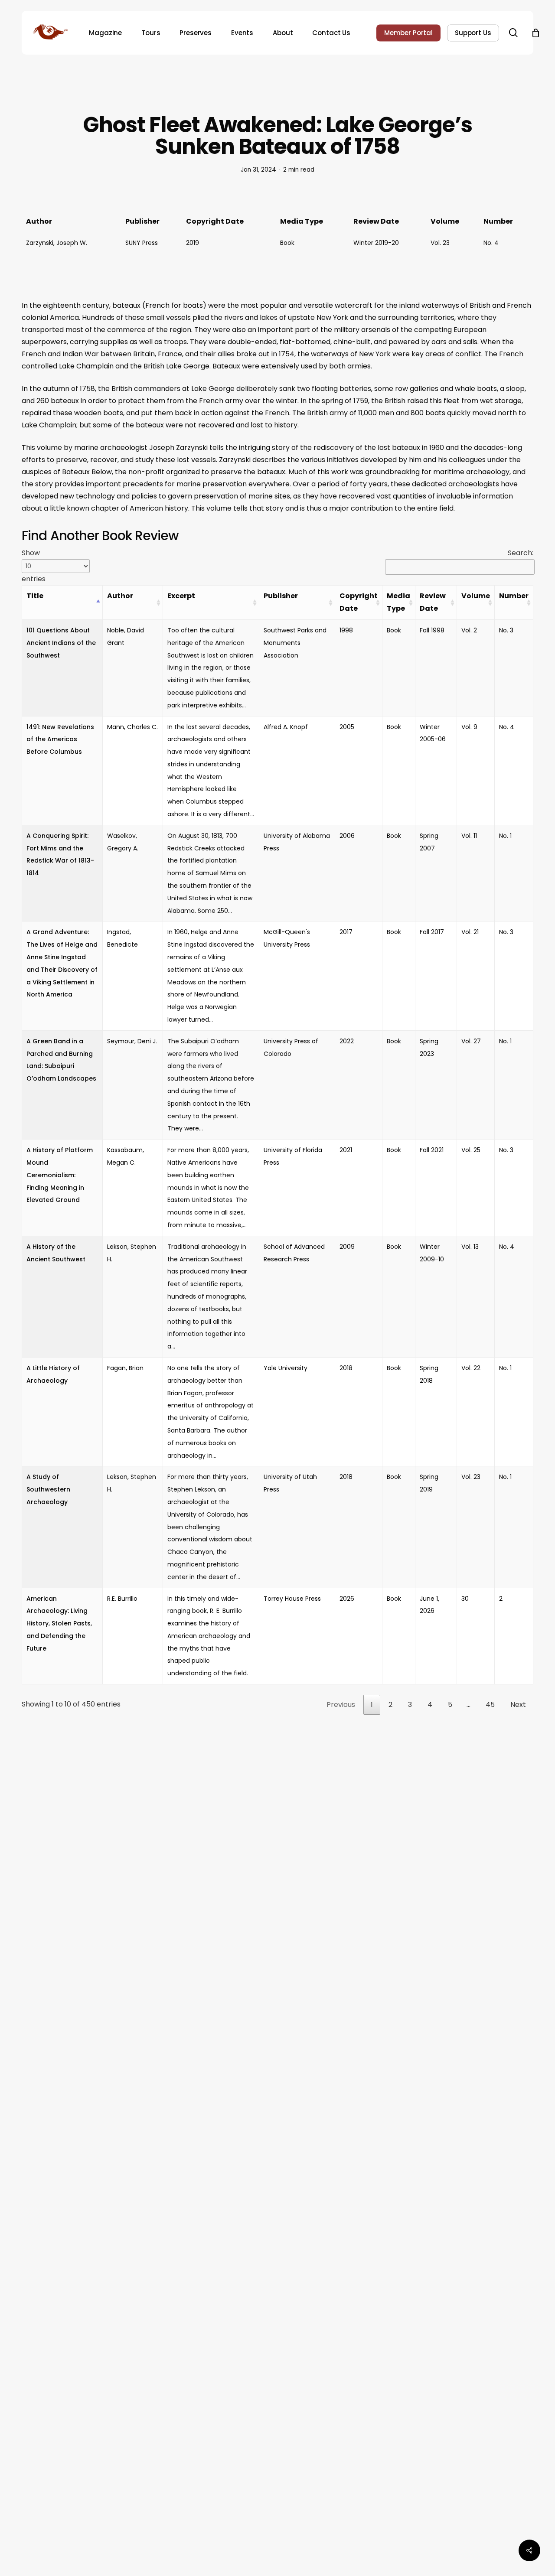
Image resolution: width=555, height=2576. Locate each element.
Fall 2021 (432, 1150)
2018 (346, 1368)
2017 (346, 932)
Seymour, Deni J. (132, 1041)
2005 (347, 727)
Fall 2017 (432, 932)
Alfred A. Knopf (286, 727)
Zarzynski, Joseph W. (57, 243)
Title (35, 596)
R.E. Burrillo (122, 1599)
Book (287, 243)
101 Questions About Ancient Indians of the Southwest (61, 643)
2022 (347, 1041)
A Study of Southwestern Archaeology (48, 1489)
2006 (347, 836)
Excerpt (181, 596)
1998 (346, 630)
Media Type (398, 602)
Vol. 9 (469, 727)
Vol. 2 (469, 630)
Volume (476, 596)
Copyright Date (359, 602)
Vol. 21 (470, 932)
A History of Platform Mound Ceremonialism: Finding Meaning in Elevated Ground (60, 1175)
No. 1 (505, 836)
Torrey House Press (292, 1599)
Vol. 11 (469, 836)
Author (120, 596)
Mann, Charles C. (132, 727)
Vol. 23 (440, 243)
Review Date (433, 602)
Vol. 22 (471, 1368)
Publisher (281, 596)
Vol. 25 (471, 1150)
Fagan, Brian (125, 1368)
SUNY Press (142, 243)
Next (518, 1705)
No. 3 (506, 630)
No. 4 (491, 243)
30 (465, 1599)
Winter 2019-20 (376, 243)
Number (514, 596)
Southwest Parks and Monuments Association (295, 643)
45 (490, 1705)
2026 (347, 1599)
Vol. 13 (470, 1247)
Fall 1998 (432, 630)
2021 (346, 1150)
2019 (193, 243)
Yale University (286, 1368)
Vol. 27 (471, 1041)
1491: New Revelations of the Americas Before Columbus (60, 739)
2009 (347, 1247)
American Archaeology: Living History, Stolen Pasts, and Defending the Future (59, 1623)
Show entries (34, 566)
